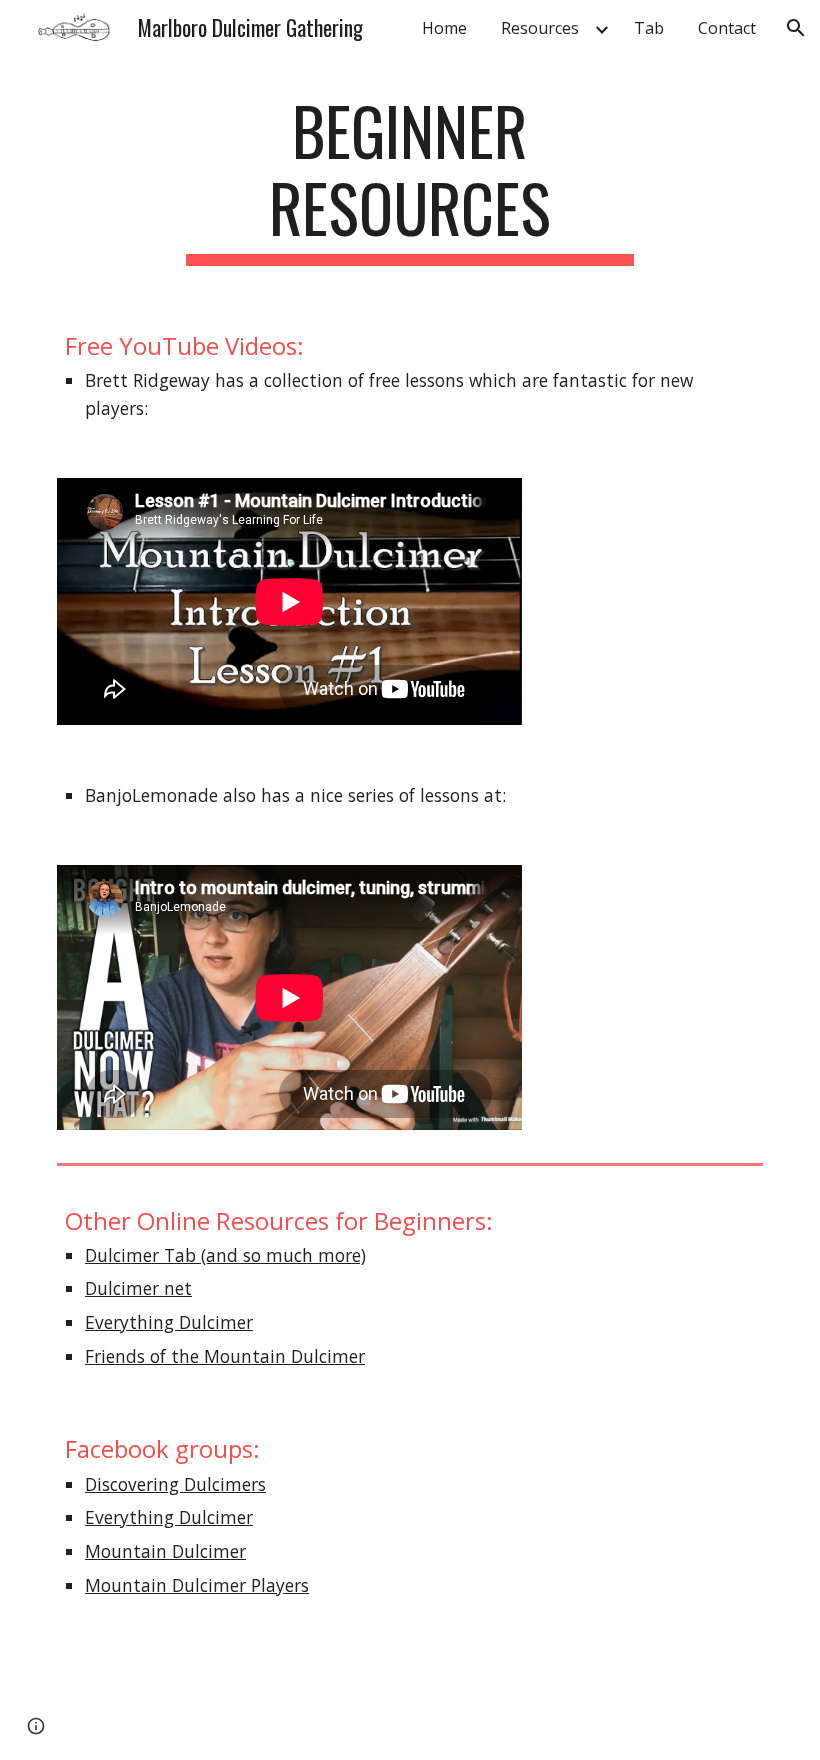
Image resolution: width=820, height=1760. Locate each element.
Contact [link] (727, 28)
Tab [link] (649, 28)
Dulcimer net (138, 1288)
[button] (796, 28)
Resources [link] (540, 28)
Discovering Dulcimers (175, 1484)
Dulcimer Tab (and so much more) (225, 1255)
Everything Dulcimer (169, 1322)
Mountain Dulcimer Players (197, 1585)
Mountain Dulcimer (165, 1551)
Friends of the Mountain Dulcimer (225, 1356)
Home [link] (444, 28)
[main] (410, 179)
